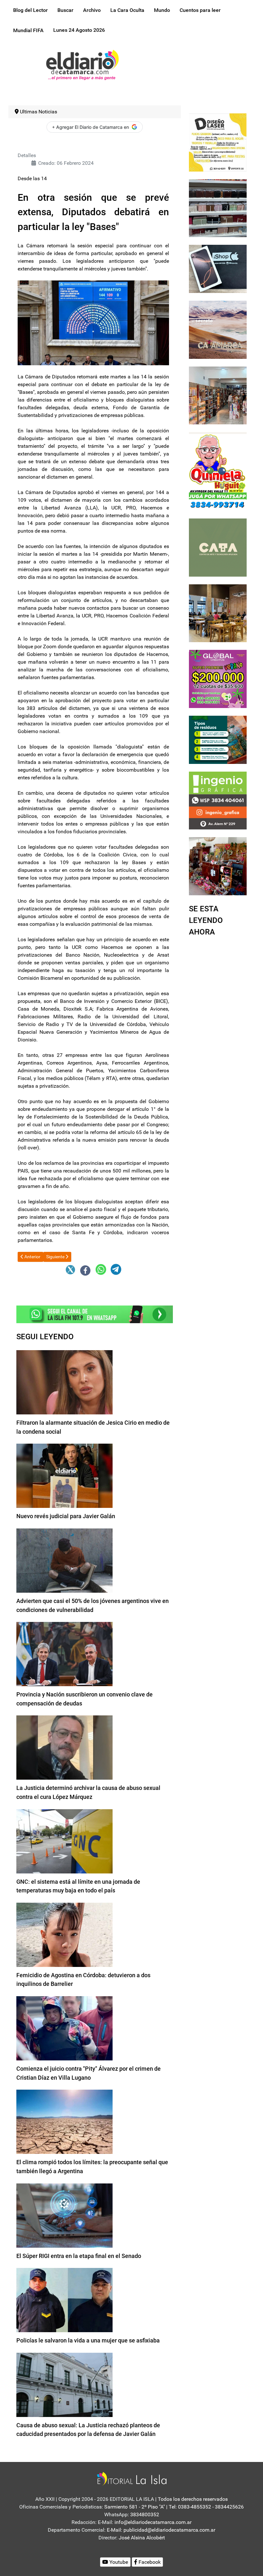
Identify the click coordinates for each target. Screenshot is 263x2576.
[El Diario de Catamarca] (82, 64)
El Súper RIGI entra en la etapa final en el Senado (79, 2256)
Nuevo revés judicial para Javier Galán (66, 1516)
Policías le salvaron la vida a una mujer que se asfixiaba (88, 2340)
